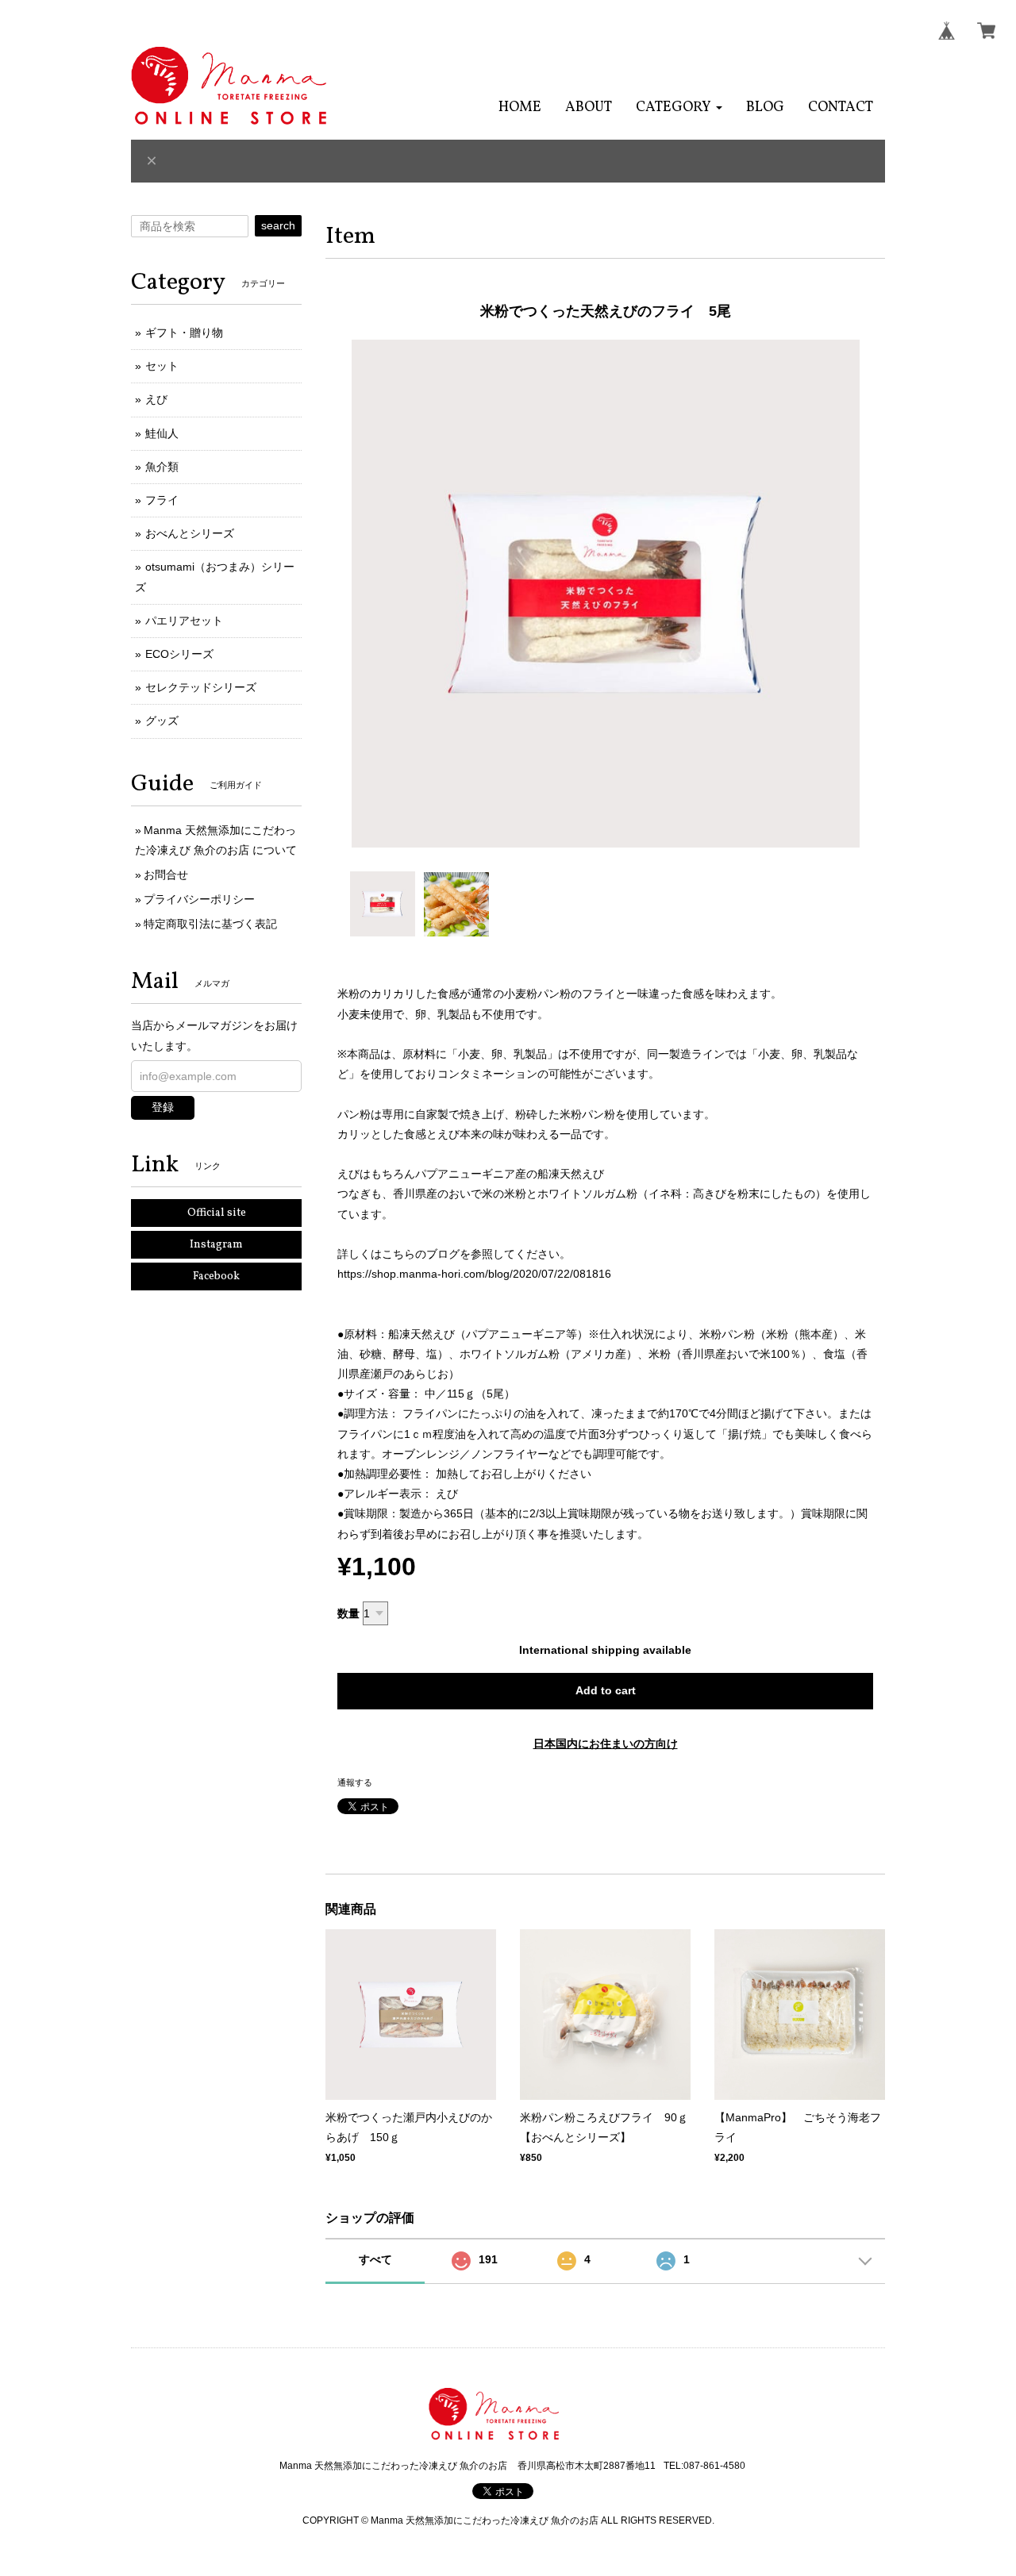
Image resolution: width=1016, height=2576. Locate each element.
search (278, 225)
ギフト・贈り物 (184, 333)
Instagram (216, 1245)
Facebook (216, 1276)
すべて (375, 2259)
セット (162, 366)
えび (156, 399)
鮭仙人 (162, 433)
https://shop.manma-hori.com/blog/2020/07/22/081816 (474, 1274)
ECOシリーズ (179, 654)
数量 (348, 1613)
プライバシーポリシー (199, 899)
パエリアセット (184, 621)
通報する (355, 1782)
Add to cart (606, 1690)
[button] (679, 108)
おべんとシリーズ (190, 533)
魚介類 (162, 467)
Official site (217, 1213)
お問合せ (166, 875)
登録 (163, 1107)
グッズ (162, 721)
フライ (162, 500)
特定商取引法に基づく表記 (210, 924)
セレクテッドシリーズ (201, 687)
